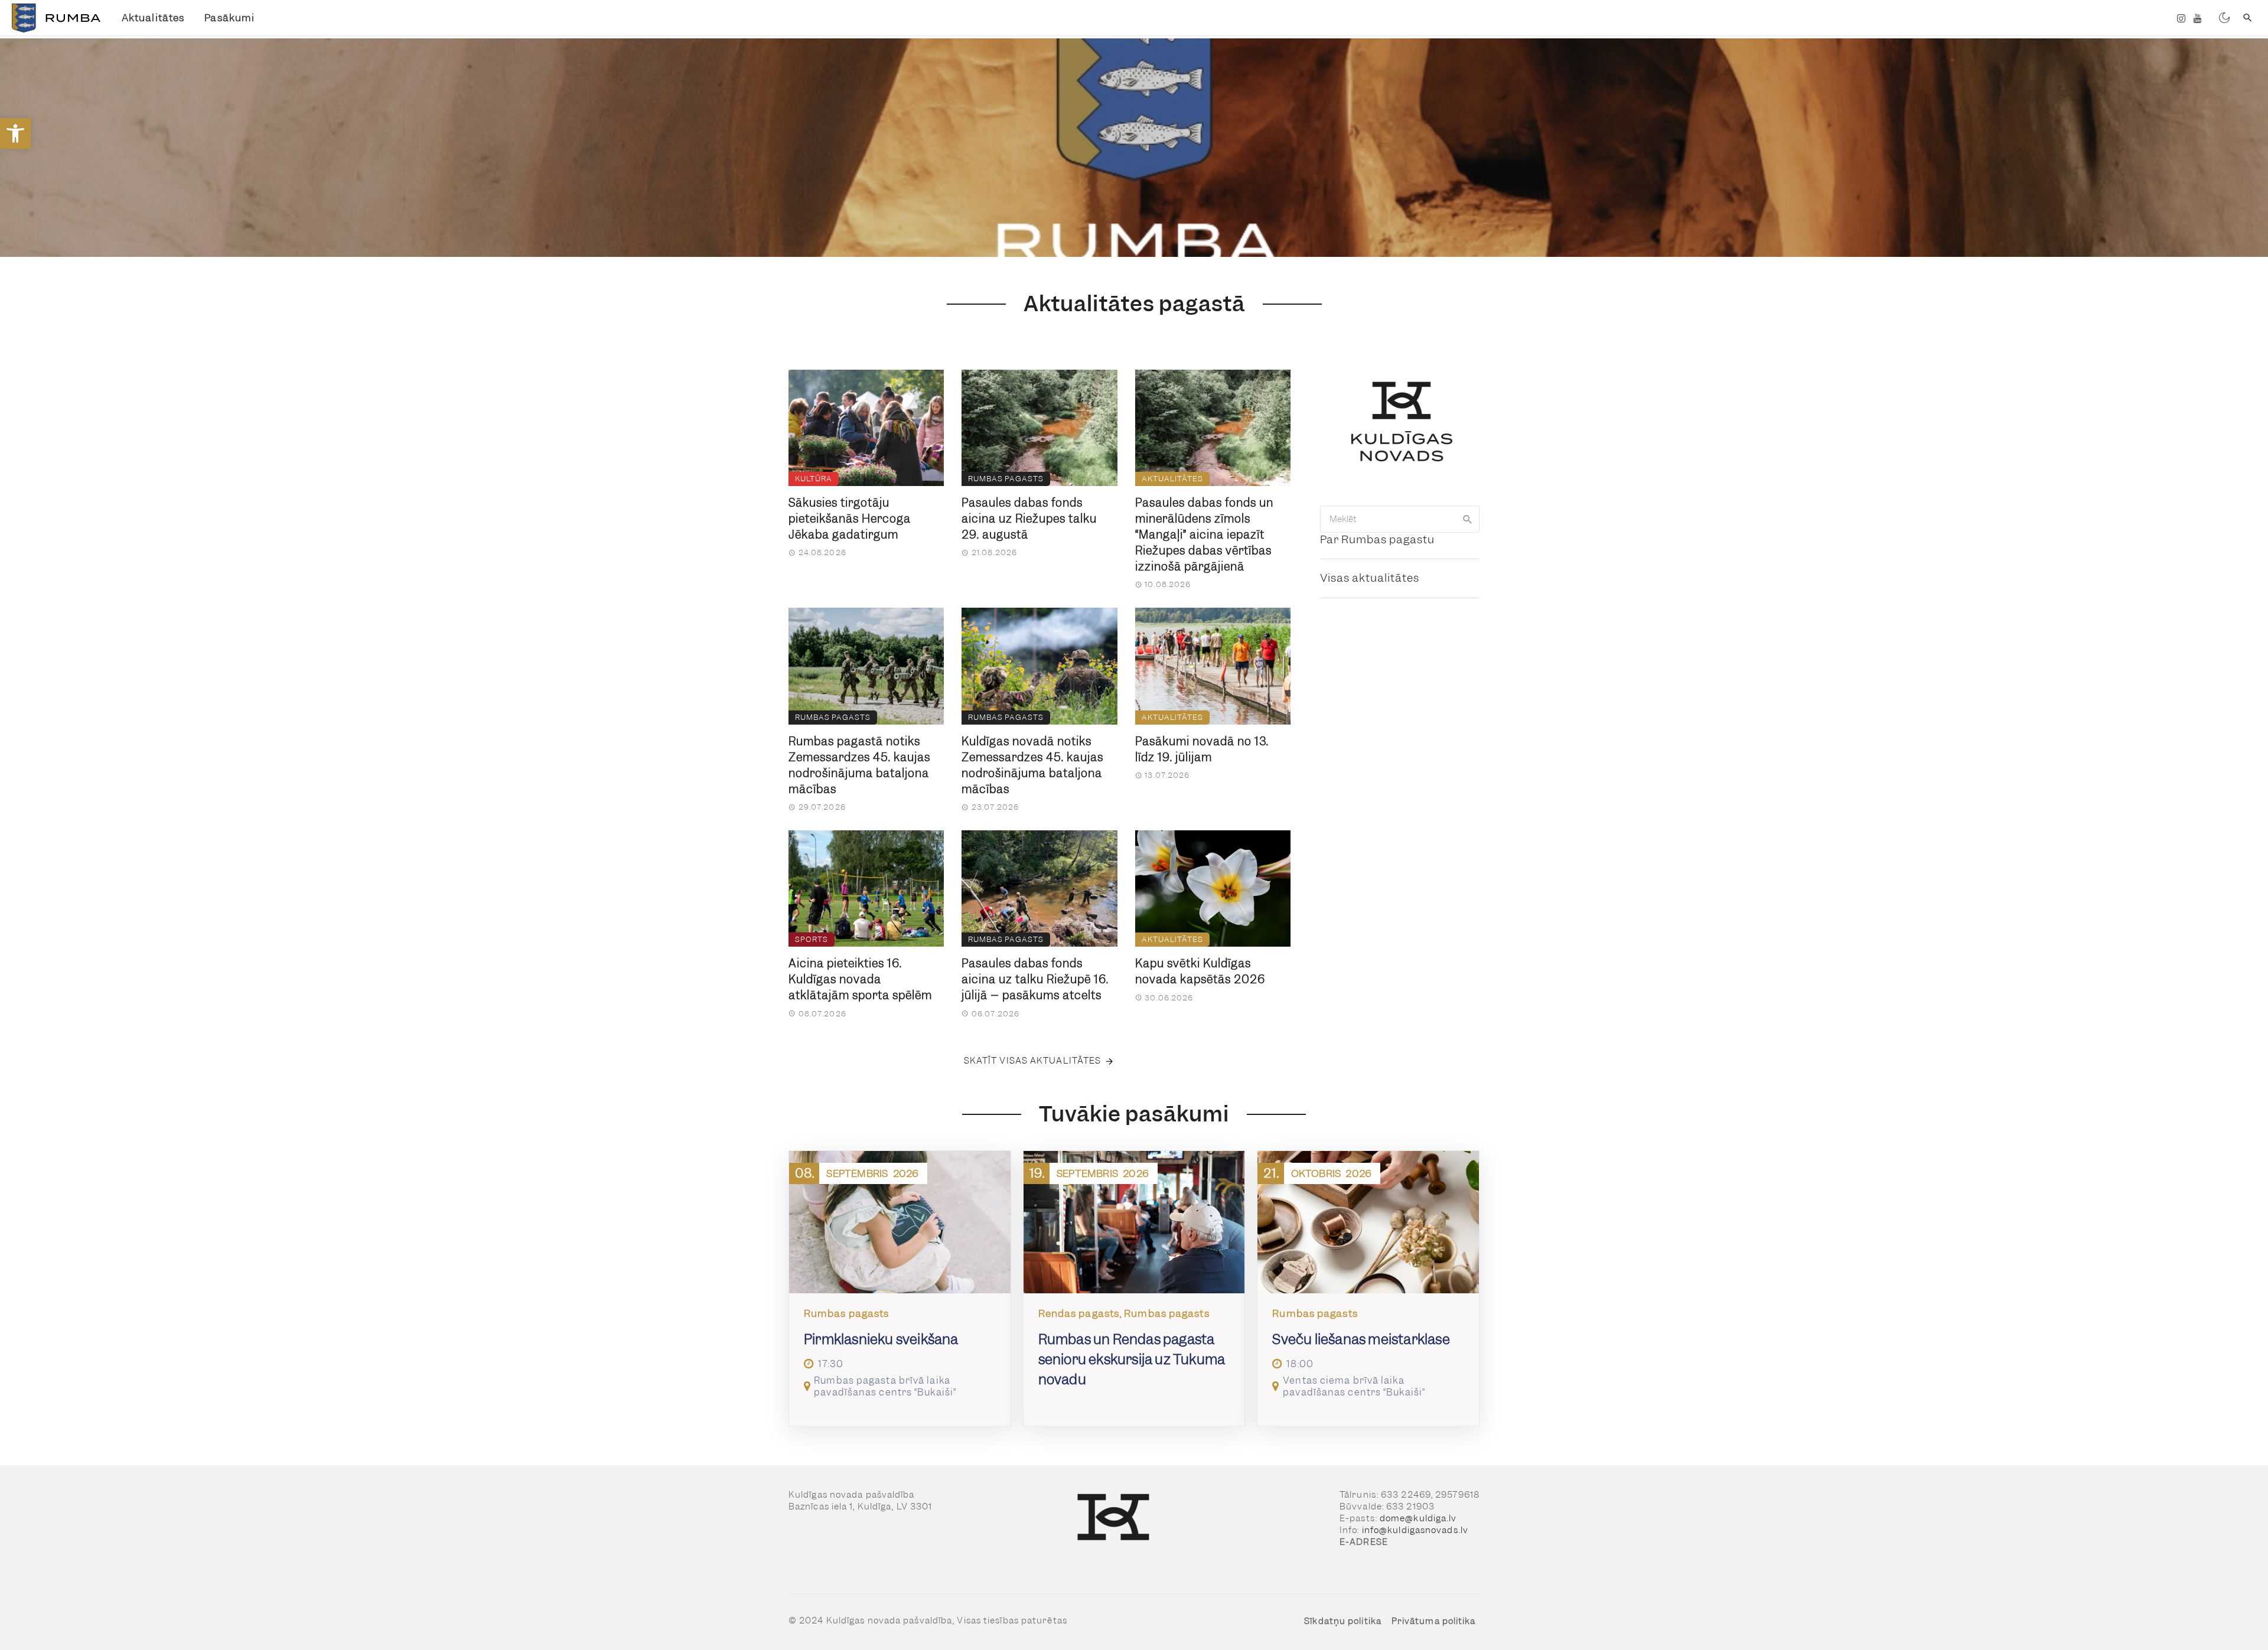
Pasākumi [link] (229, 18)
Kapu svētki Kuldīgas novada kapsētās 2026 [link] (1200, 971)
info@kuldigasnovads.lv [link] (1415, 1530)
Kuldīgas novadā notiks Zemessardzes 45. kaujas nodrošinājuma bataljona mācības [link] (1032, 765)
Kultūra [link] (814, 479)
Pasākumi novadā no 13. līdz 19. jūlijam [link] (1202, 749)
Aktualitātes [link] (153, 18)
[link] (15, 133)
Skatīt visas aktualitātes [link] (1033, 1061)
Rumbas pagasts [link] (1006, 479)
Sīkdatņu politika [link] (1343, 1621)
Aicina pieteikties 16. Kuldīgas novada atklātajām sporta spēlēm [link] (860, 979)
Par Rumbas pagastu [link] (1377, 539)
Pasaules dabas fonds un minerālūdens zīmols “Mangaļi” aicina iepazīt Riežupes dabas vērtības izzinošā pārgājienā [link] (1204, 535)
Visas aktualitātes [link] (1370, 578)
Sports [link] (812, 939)
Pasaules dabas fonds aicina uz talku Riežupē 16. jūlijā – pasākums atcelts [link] (1035, 979)
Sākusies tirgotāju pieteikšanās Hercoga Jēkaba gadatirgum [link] (850, 519)
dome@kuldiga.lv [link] (1418, 1518)
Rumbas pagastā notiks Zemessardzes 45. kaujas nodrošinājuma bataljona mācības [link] (859, 765)
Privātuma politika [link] (1434, 1621)
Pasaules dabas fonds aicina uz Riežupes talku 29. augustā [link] (1029, 519)
